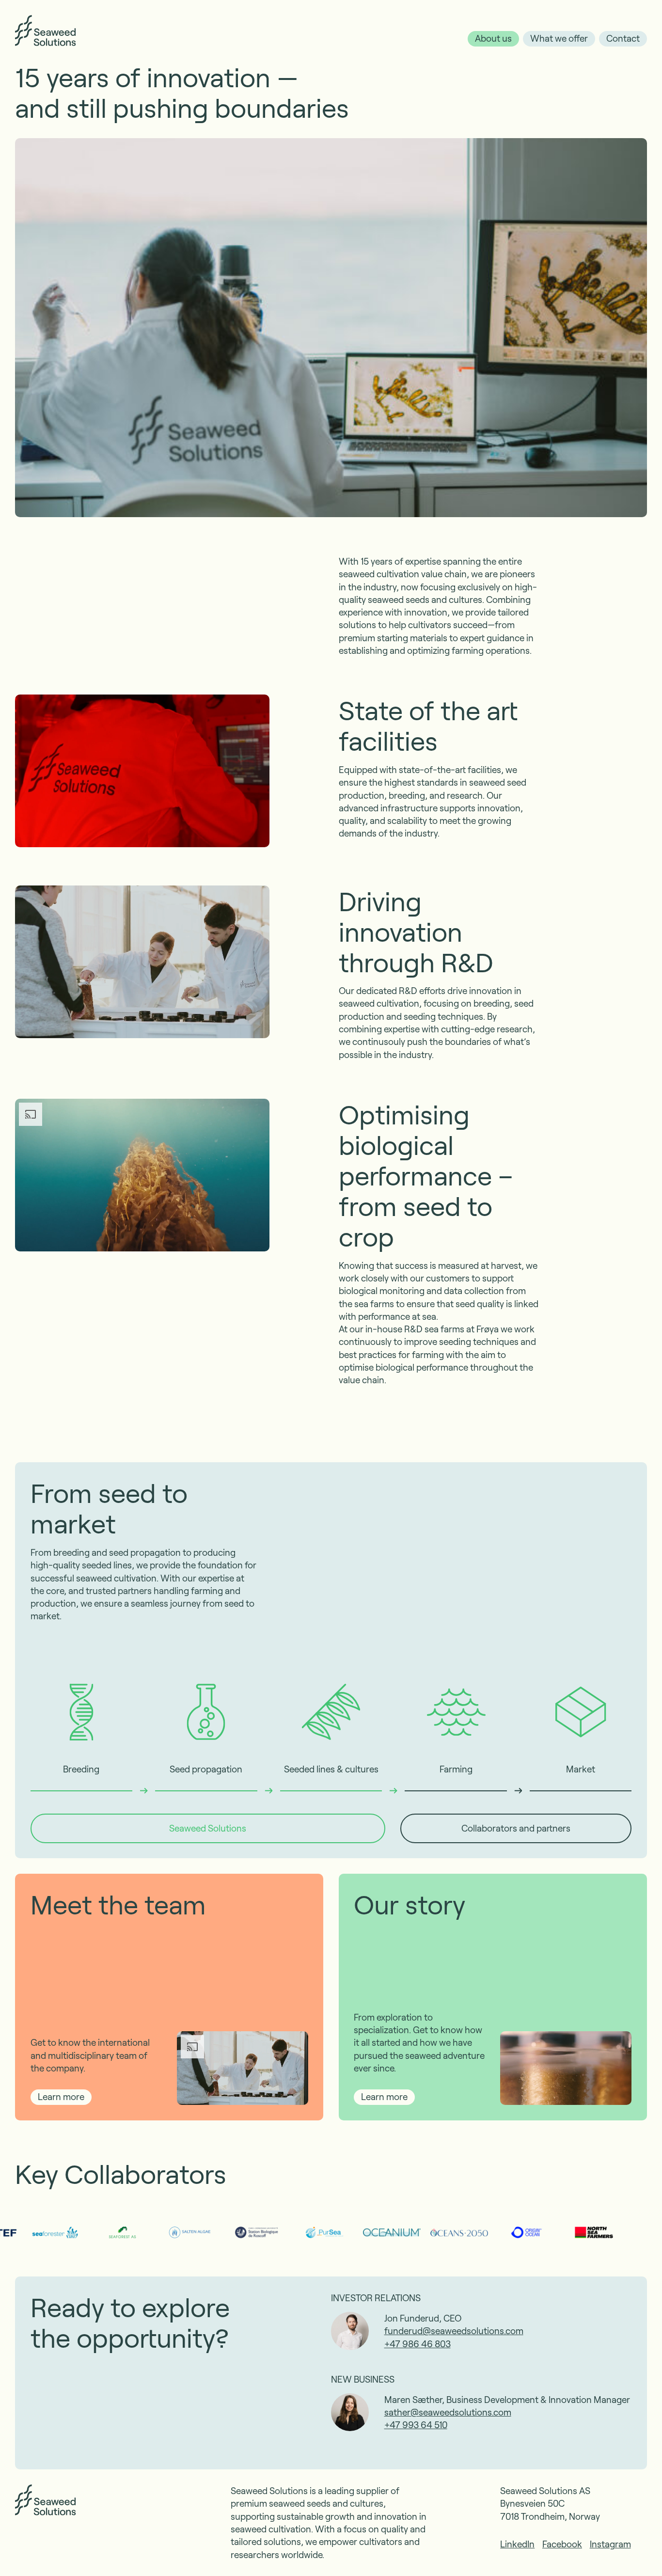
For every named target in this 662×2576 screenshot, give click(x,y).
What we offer (559, 38)
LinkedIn (517, 2544)
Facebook (562, 2544)
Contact (623, 38)
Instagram (610, 2544)
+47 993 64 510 (416, 2425)
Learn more (61, 2096)
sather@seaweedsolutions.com (448, 2412)
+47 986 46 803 (418, 2344)
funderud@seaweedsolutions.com (454, 2331)
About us (493, 38)
